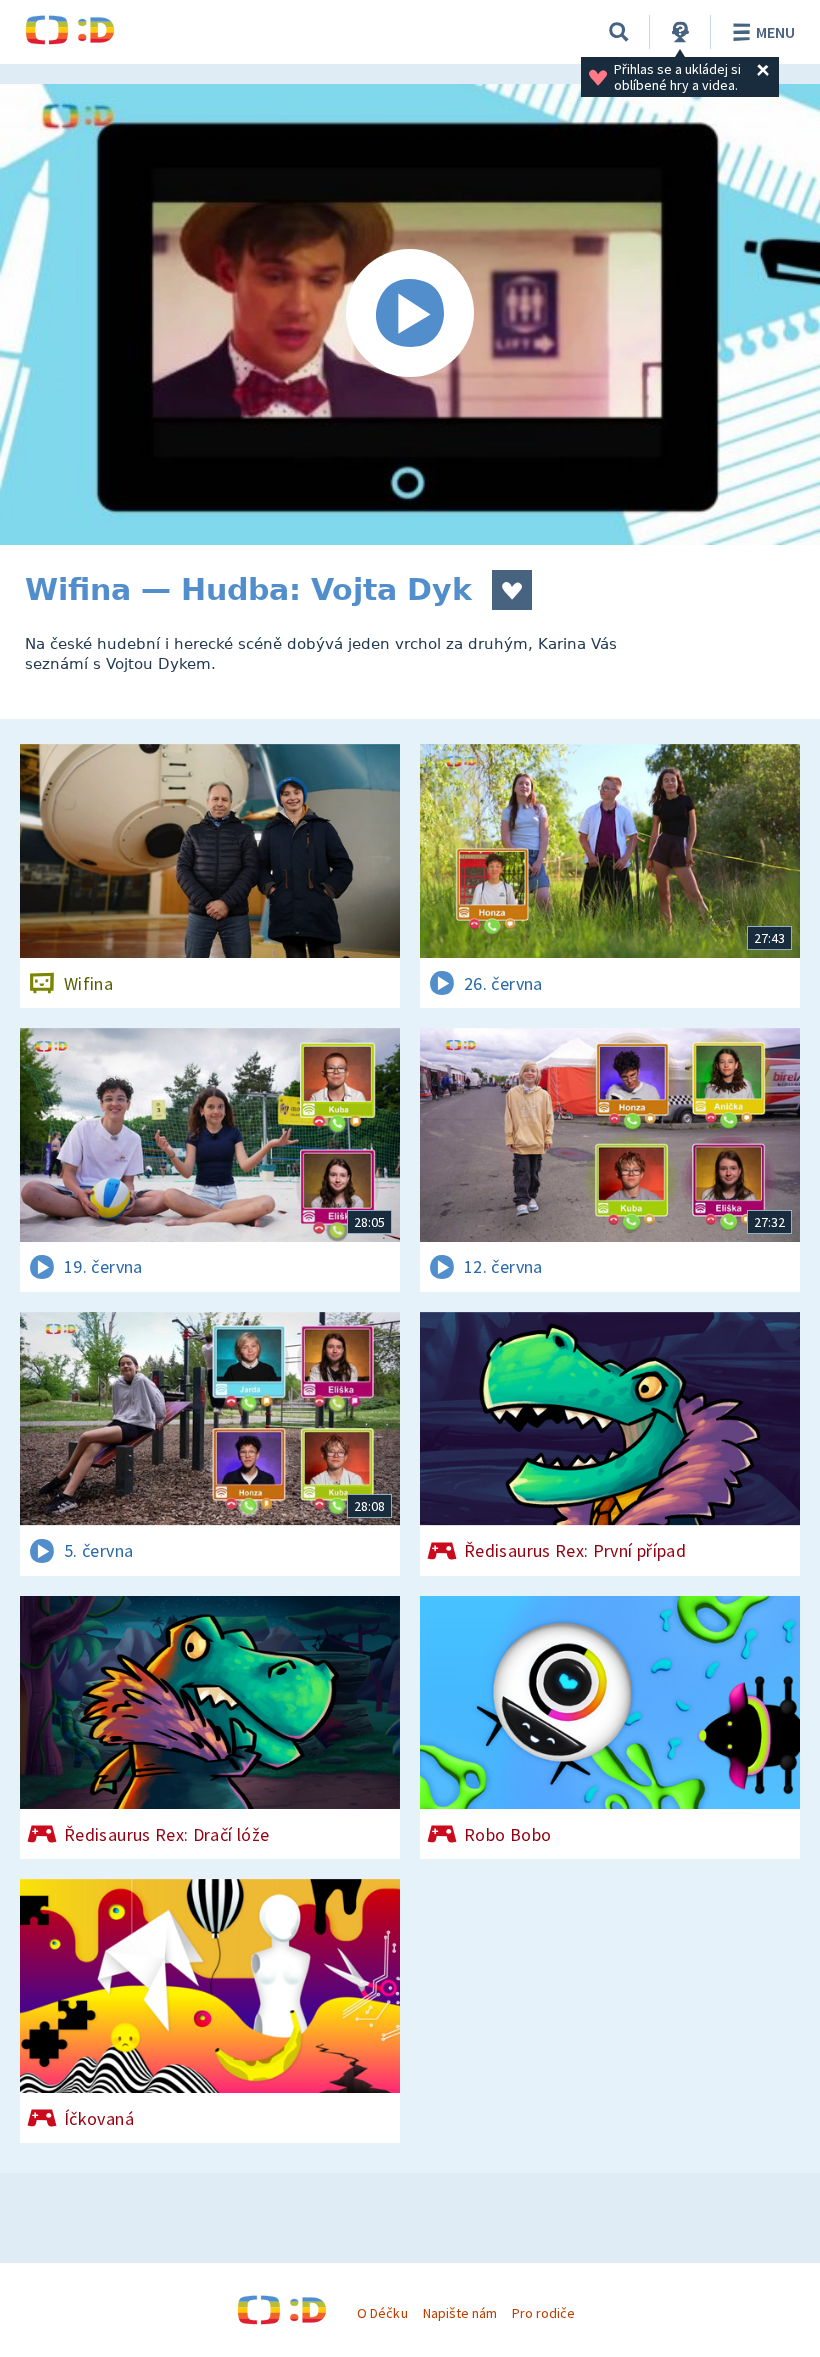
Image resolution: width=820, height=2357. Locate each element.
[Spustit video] (410, 314)
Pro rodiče (543, 2313)
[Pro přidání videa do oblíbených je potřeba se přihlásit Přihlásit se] (512, 590)
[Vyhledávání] (619, 32)
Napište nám (460, 2313)
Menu (775, 32)
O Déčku (382, 2313)
